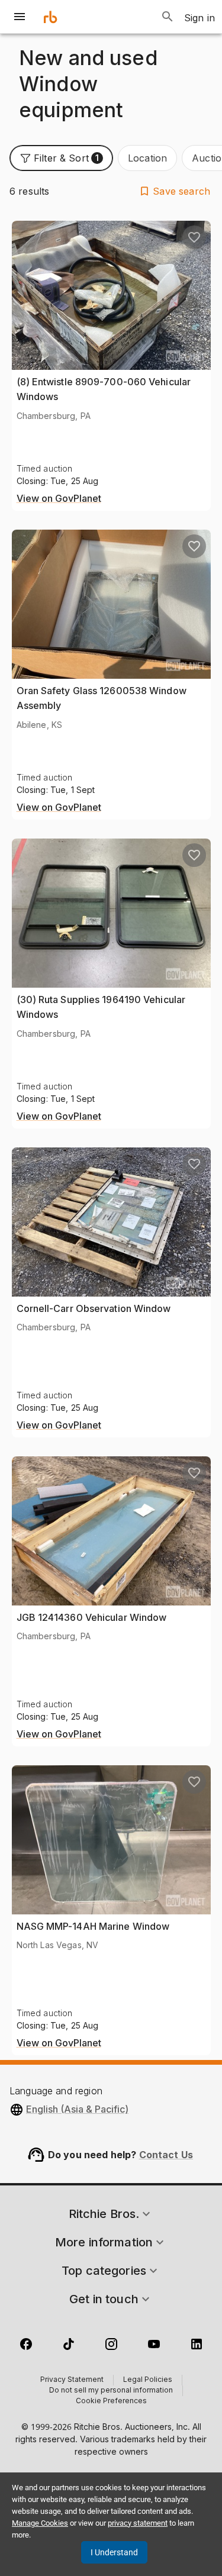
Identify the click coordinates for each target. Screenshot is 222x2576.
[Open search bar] (168, 17)
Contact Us (166, 2155)
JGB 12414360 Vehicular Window (92, 1617)
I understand (114, 2552)
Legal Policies (148, 2380)
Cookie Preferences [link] (111, 2401)
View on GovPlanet (59, 499)
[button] (61, 158)
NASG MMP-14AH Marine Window (93, 1926)
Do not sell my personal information (111, 2391)
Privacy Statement (72, 2380)
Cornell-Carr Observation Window (94, 1308)
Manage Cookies (40, 2523)
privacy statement (138, 2523)
